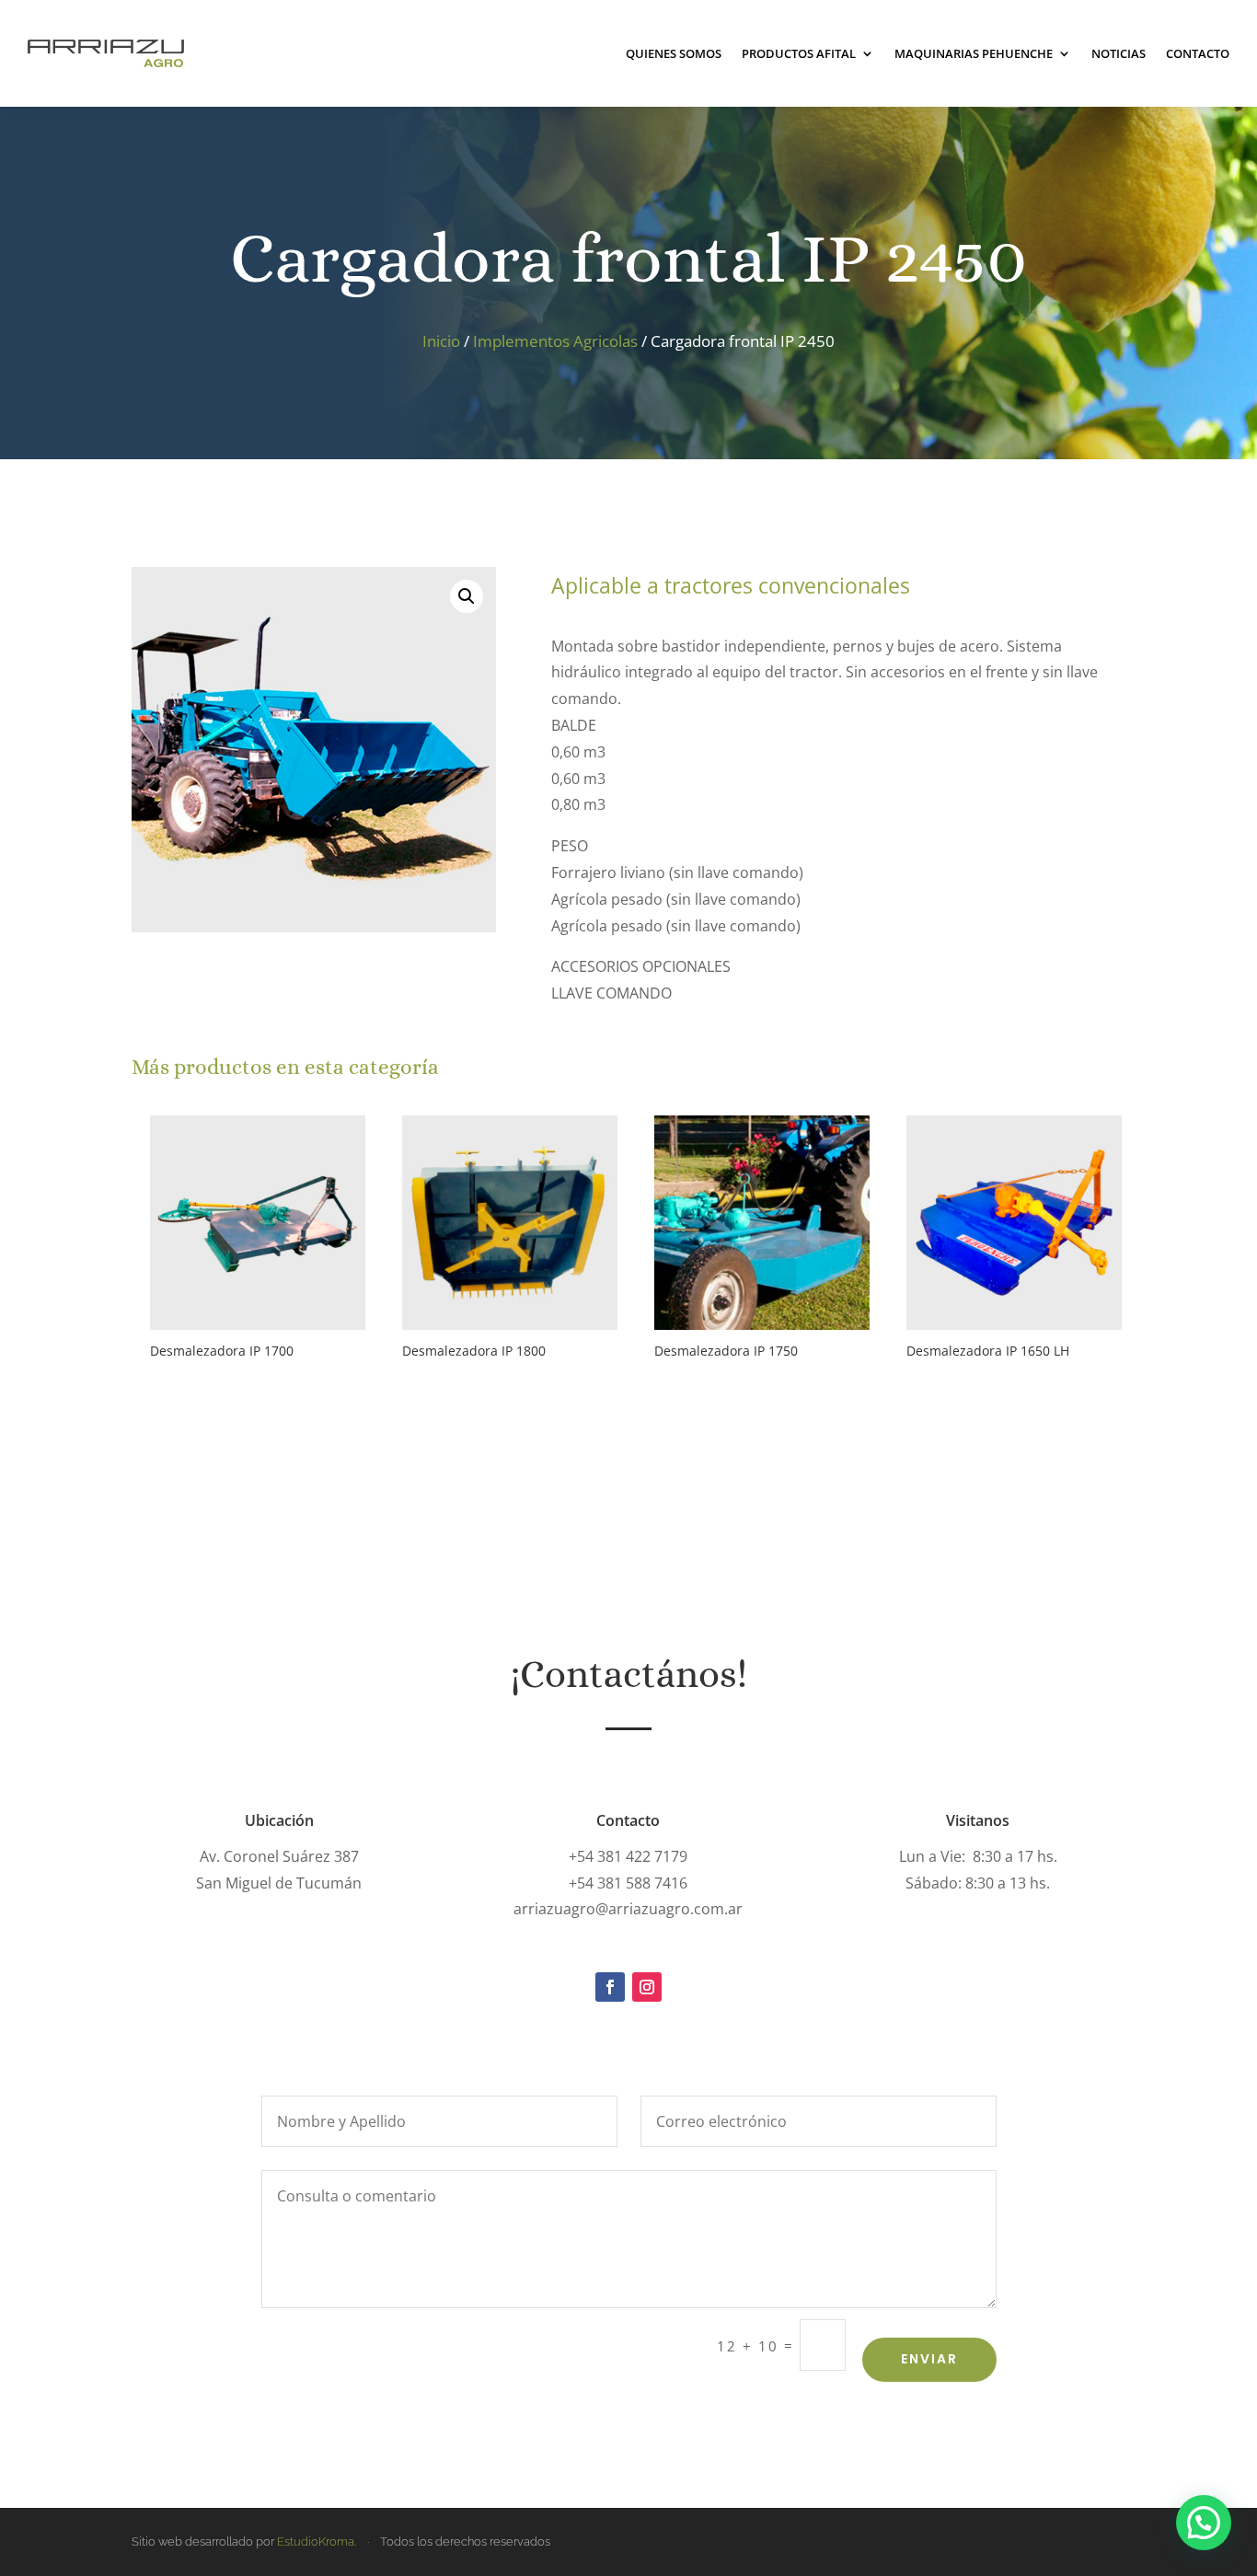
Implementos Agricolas (555, 341)
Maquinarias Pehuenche (974, 53)
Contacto (1198, 53)
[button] (467, 596)
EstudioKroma (316, 2541)
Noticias (1119, 53)
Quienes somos (674, 53)
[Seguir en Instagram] (647, 1987)
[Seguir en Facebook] (610, 1987)
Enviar (929, 2359)
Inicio (441, 341)
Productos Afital (799, 53)
